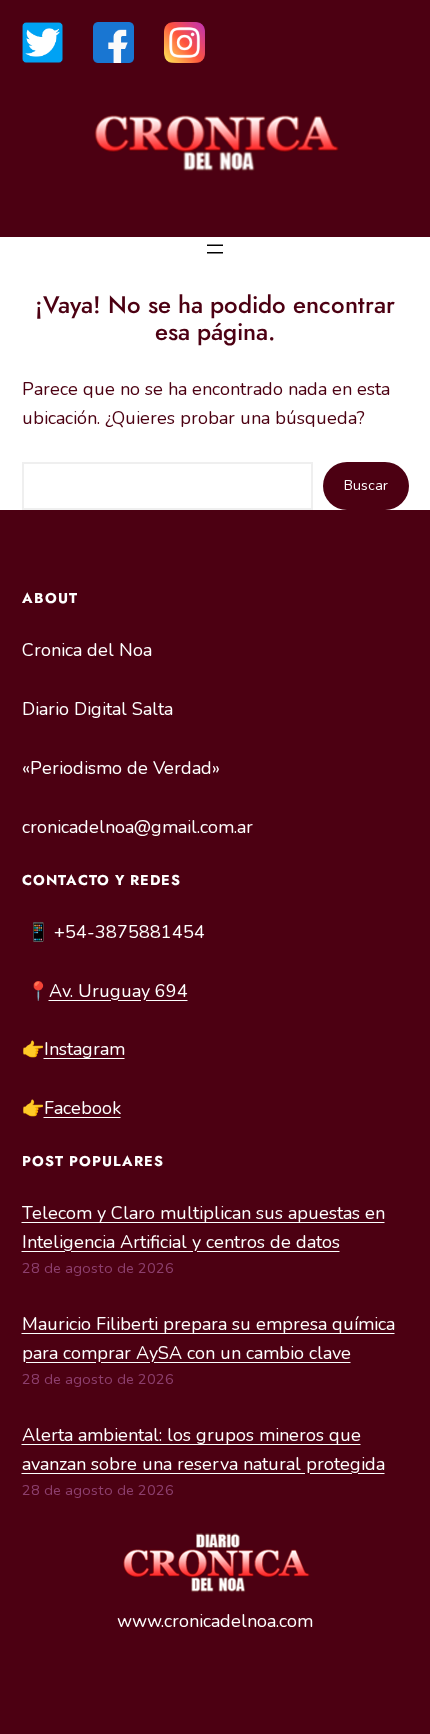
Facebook (82, 1108)
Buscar (366, 485)
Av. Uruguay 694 (118, 991)
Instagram (84, 1049)
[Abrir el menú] (215, 249)
